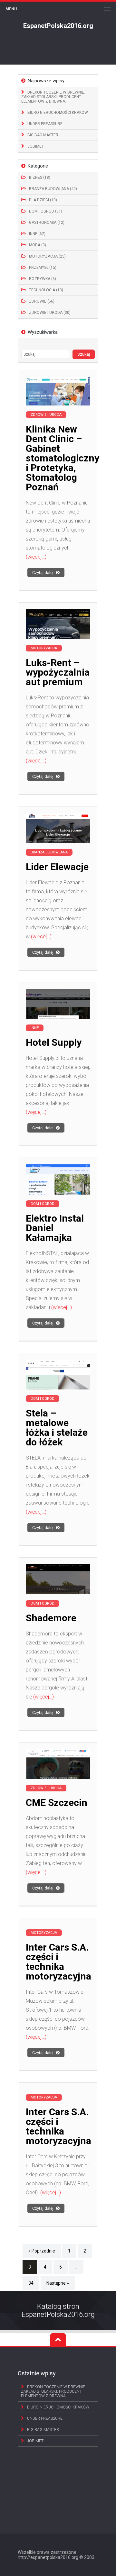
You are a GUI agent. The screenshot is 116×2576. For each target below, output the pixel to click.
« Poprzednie (42, 2251)
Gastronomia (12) (47, 223)
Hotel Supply (54, 1042)
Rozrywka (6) (43, 279)
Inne (35, 1028)
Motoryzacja (44, 648)
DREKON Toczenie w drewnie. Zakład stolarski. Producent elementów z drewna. (53, 97)
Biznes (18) (40, 177)
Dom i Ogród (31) (46, 211)
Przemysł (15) (43, 268)
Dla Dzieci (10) (43, 200)
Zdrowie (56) (42, 301)
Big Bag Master (43, 135)
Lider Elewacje (57, 867)
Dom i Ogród (43, 1204)
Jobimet (36, 146)
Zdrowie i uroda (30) (50, 313)
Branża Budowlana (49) (53, 189)
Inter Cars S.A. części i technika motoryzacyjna (58, 1962)
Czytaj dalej (43, 573)
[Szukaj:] (47, 354)
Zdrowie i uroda (46, 415)
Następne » (58, 2283)
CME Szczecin (57, 1802)
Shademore (51, 1618)
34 (31, 2283)
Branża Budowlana (49, 852)
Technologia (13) (46, 290)
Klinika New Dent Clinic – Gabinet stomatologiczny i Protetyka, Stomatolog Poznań (63, 458)
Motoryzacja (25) (47, 256)
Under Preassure (45, 124)
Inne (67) (37, 234)
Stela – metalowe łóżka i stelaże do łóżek (57, 1428)
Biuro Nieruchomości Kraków (58, 113)
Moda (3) (38, 245)
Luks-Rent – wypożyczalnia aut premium (58, 672)
